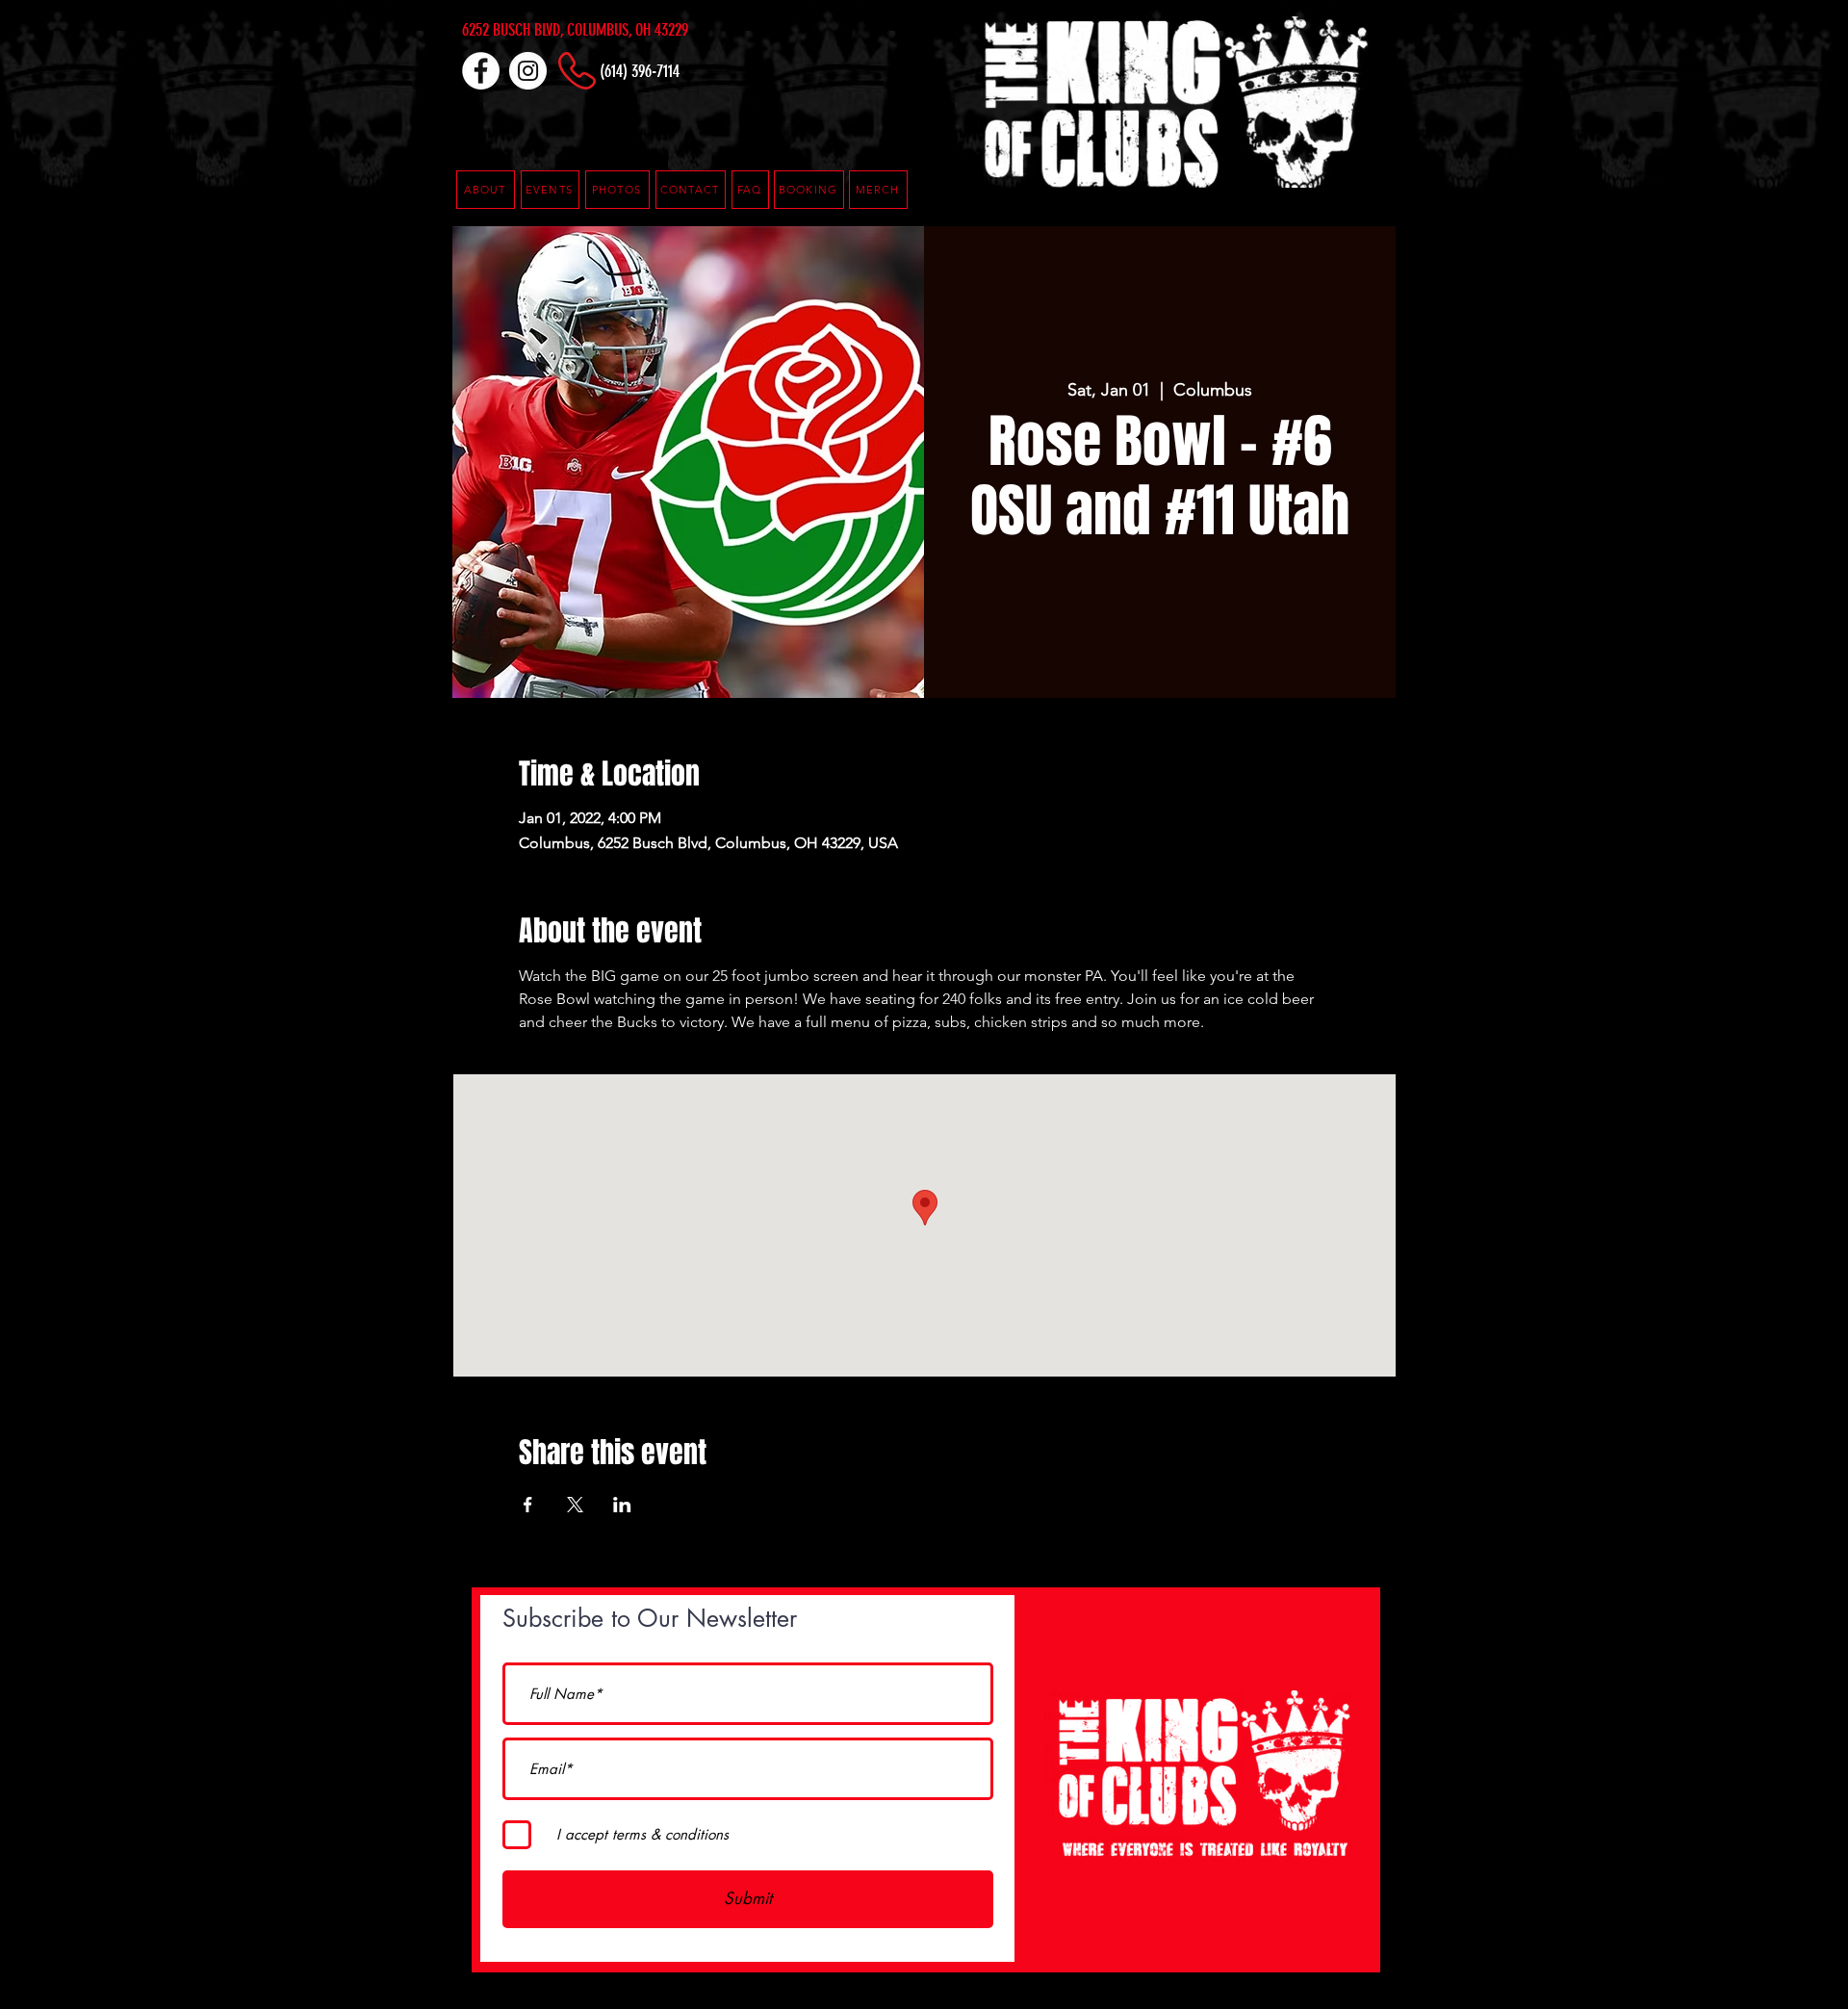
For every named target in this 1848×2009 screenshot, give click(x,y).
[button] (750, 190)
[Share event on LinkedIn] (622, 1505)
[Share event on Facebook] (528, 1505)
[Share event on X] (575, 1505)
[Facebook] (481, 71)
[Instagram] (528, 71)
